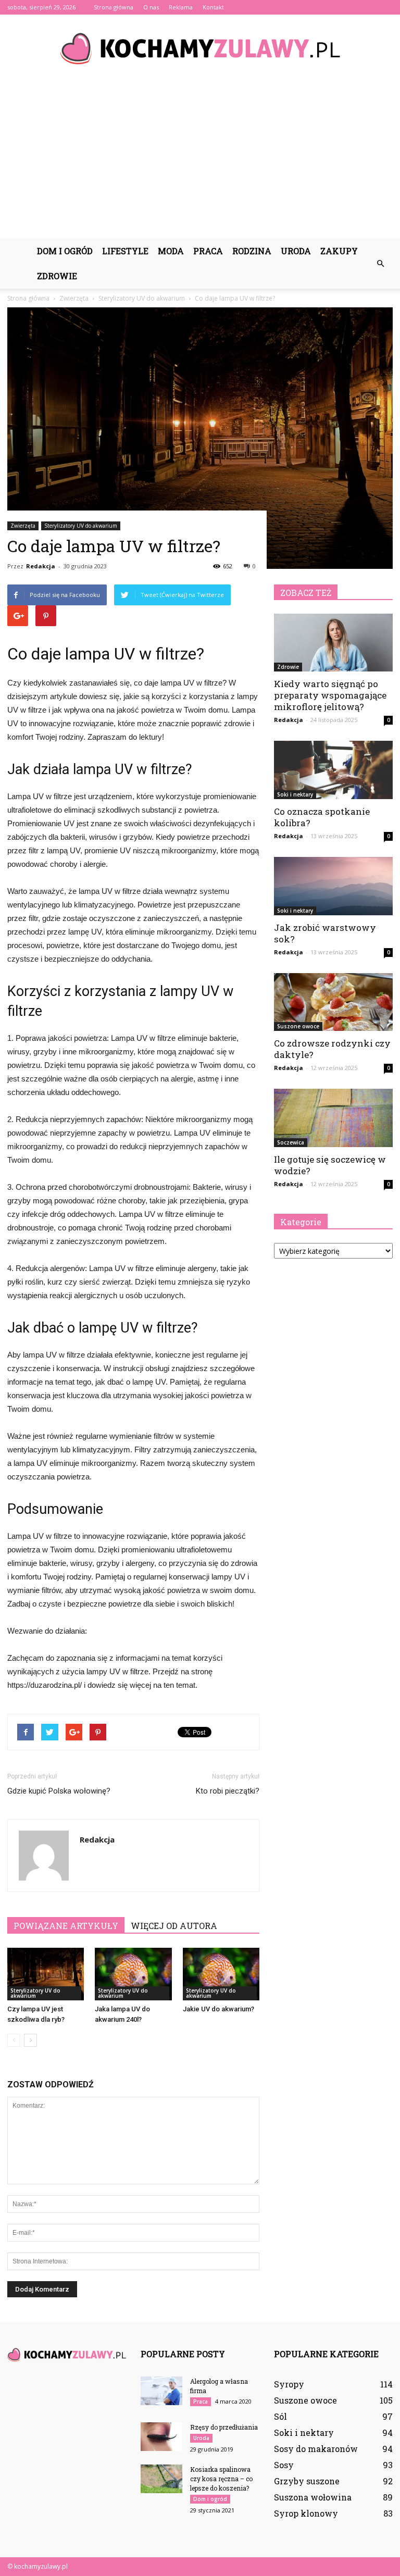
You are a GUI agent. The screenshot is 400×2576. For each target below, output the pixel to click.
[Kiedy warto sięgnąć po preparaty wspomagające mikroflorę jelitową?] (333, 643)
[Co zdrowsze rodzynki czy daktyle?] (333, 1002)
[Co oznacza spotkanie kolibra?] (333, 770)
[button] (380, 264)
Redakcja (41, 566)
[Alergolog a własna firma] (161, 2391)
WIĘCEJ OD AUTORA (174, 1926)
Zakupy (339, 251)
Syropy (289, 2384)
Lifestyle (125, 251)
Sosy (284, 2465)
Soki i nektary (295, 794)
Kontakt (213, 7)
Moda (171, 251)
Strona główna (114, 7)
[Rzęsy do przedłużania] (161, 2437)
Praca (208, 251)
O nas (151, 7)
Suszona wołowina (313, 2497)
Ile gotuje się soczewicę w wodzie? (330, 1165)
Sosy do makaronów (316, 2449)
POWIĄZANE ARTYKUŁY (66, 1926)
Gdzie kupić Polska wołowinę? (59, 1791)
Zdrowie (57, 276)
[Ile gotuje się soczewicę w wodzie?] (333, 1118)
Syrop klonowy (306, 2513)
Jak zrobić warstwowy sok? (325, 933)
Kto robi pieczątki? (228, 1791)
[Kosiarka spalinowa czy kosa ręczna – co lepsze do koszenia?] (161, 2479)
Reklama (181, 7)
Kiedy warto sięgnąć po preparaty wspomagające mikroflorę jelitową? (330, 695)
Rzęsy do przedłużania (224, 2427)
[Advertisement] (200, 160)
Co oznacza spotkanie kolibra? (322, 817)
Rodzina (252, 251)
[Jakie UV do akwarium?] (221, 1974)
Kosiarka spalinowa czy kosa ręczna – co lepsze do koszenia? (221, 2479)
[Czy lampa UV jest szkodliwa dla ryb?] (46, 1974)
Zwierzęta (23, 526)
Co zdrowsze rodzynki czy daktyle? (332, 1049)
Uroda (296, 251)
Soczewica (291, 1142)
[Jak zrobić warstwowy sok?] (333, 886)
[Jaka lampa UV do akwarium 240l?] (133, 1974)
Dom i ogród (65, 251)
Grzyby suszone (307, 2481)
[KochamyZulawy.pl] (200, 49)
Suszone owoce (298, 1026)
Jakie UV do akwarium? (218, 2009)
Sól (280, 2416)
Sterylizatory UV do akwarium (81, 526)
